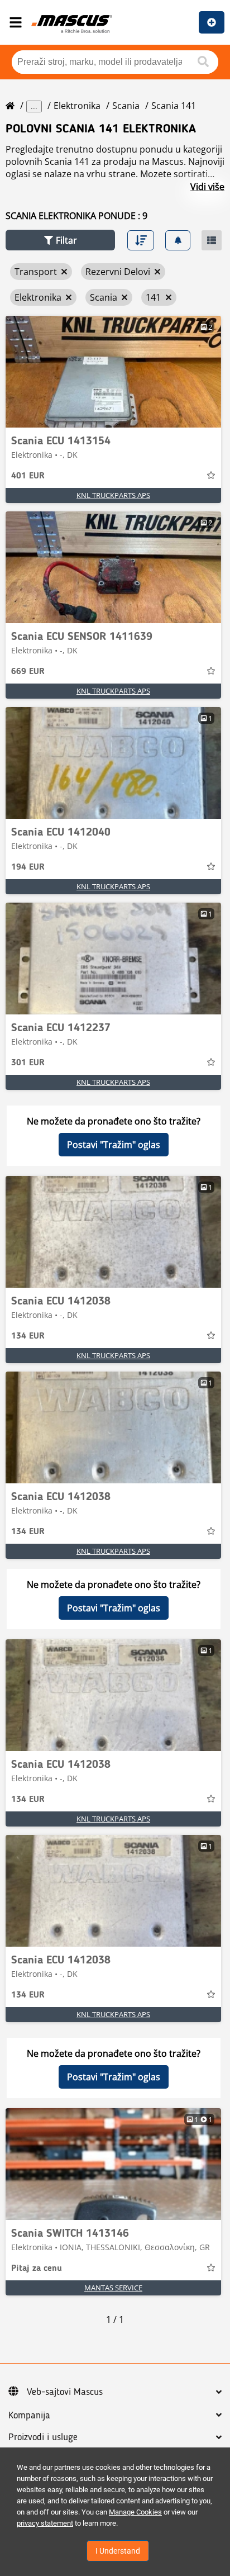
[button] (60, 240)
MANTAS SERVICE (113, 2288)
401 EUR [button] (28, 476)
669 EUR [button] (28, 672)
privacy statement (45, 2523)
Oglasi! (212, 22)
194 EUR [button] (28, 867)
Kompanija (29, 2416)
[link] (113, 372)
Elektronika (77, 106)
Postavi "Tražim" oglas (114, 1145)
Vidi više (207, 187)
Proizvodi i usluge (43, 2437)
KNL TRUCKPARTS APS (113, 495)
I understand (118, 2551)
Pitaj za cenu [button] (37, 2269)
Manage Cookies (135, 2512)
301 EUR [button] (28, 1063)
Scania (126, 106)
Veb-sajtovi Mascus (65, 2392)
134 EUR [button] (28, 1336)
